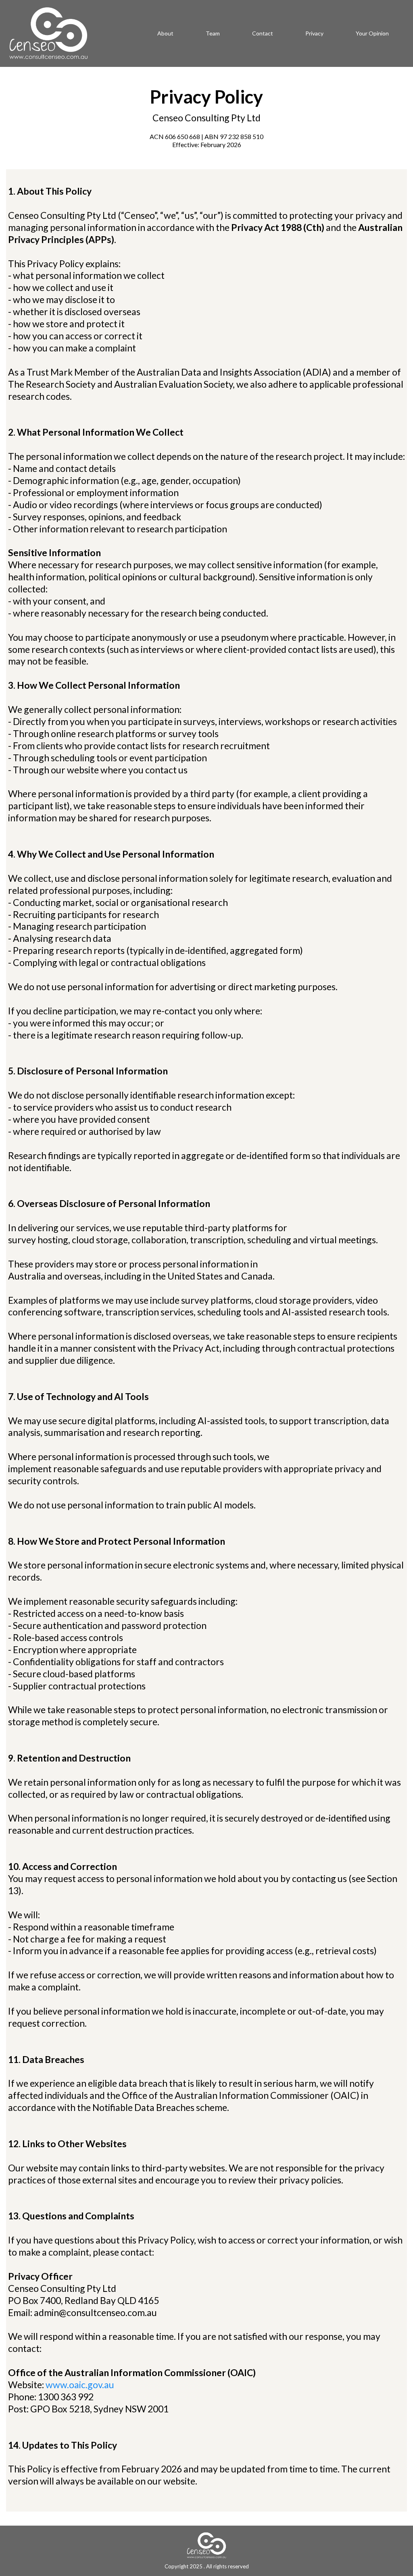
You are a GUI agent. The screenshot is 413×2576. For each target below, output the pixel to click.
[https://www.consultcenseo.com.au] (48, 33)
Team (213, 33)
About (165, 33)
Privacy (314, 33)
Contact (263, 33)
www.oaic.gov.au (80, 2385)
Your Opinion (372, 33)
